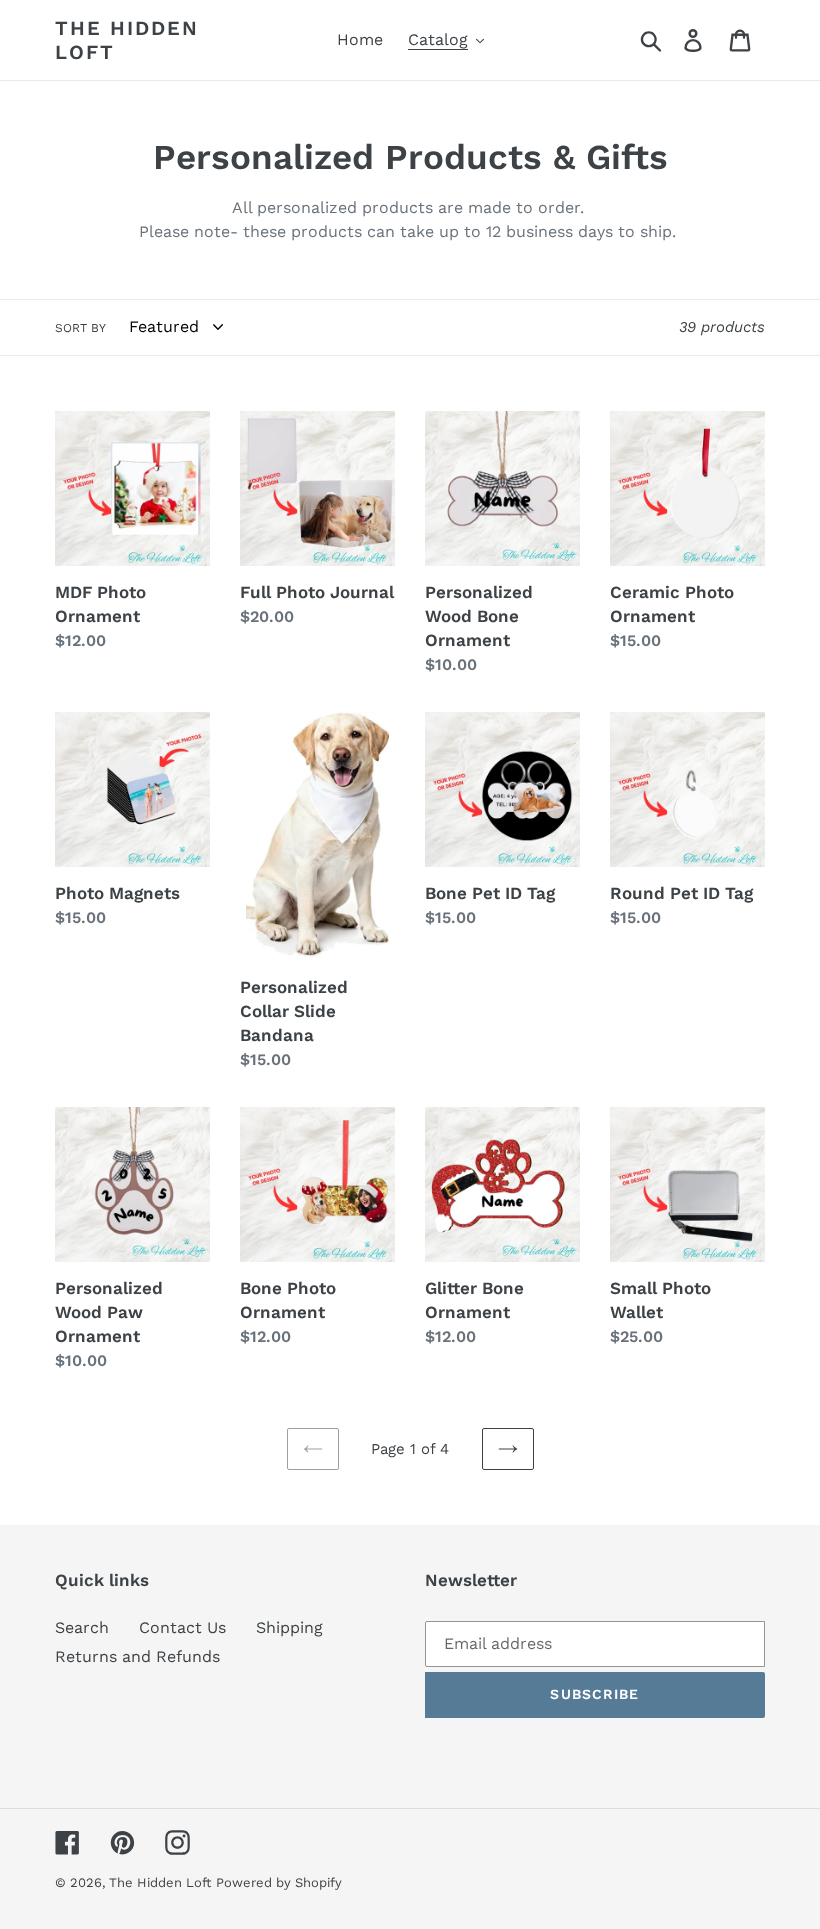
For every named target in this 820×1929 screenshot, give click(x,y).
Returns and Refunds (137, 1656)
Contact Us (182, 1627)
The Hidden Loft (127, 40)
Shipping (289, 1627)
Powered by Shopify (279, 1882)
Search (82, 1627)
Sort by (80, 328)
